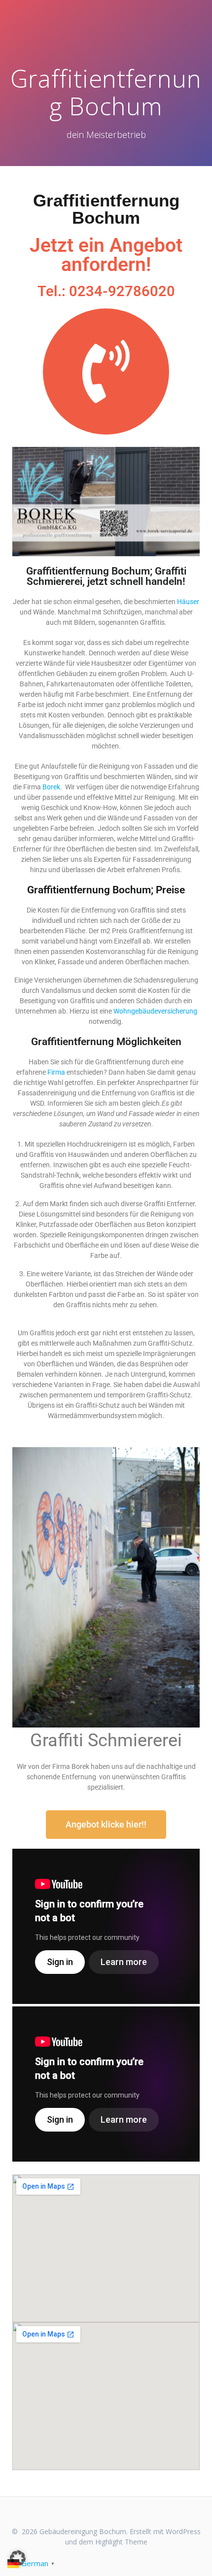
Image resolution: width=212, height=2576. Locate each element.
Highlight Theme (121, 2542)
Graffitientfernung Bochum (106, 209)
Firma (56, 1072)
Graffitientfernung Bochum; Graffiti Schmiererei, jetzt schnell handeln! (106, 576)
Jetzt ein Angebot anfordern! (106, 255)
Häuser (188, 602)
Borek (51, 787)
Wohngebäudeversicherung (155, 1011)
